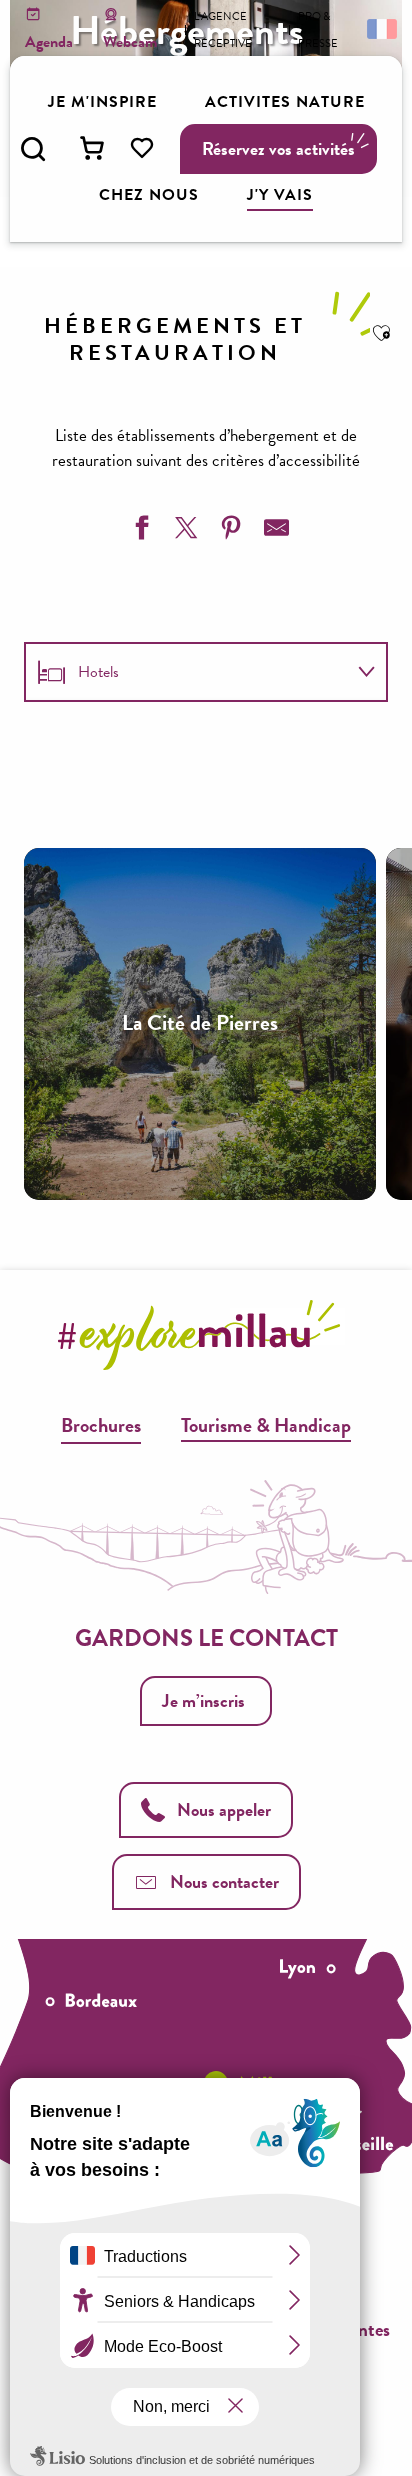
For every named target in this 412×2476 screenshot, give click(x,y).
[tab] (186, 672)
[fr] (380, 28)
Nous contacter (224, 1881)
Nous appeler (224, 1809)
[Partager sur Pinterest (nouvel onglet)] (229, 531)
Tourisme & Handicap (266, 1425)
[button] (33, 149)
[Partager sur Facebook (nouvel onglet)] (139, 531)
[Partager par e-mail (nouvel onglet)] (274, 531)
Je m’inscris (203, 1700)
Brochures (101, 1425)
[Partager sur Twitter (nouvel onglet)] (184, 531)
